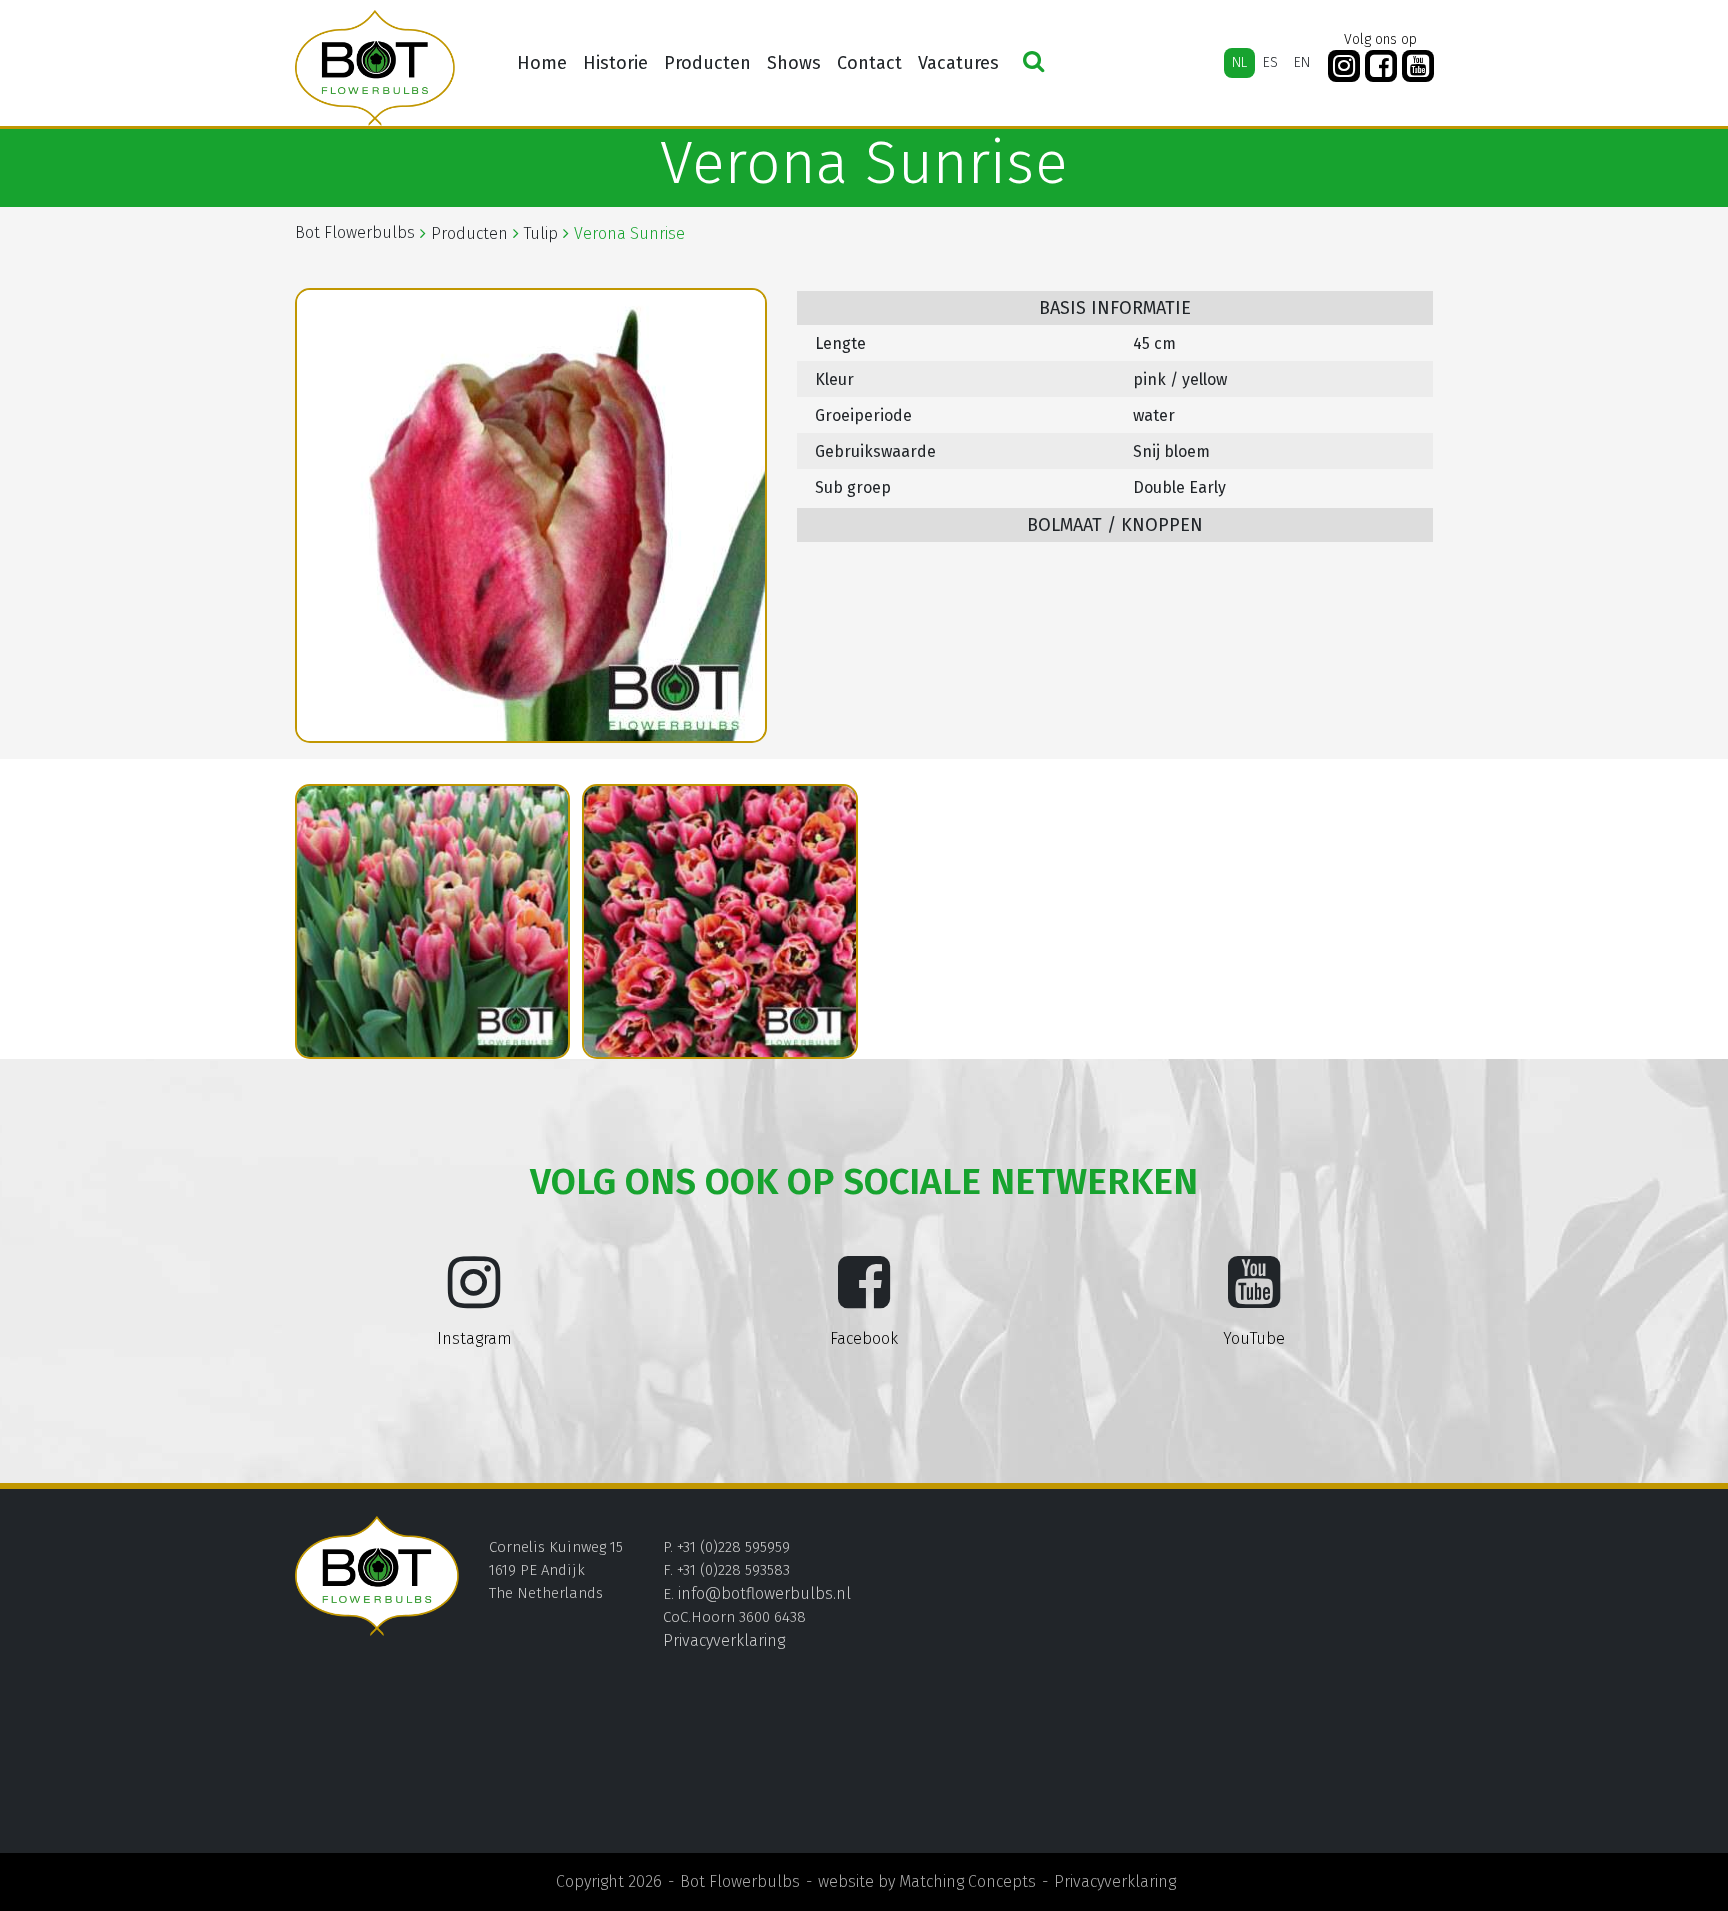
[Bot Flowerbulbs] (375, 68)
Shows (794, 63)
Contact (869, 63)
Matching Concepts (967, 1881)
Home (542, 63)
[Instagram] (1344, 66)
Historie (615, 63)
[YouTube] (1418, 66)
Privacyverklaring (724, 1640)
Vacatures (958, 63)
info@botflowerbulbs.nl (764, 1593)
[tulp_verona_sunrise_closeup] (720, 922)
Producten (707, 63)
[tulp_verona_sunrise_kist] (433, 922)
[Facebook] (1381, 66)
